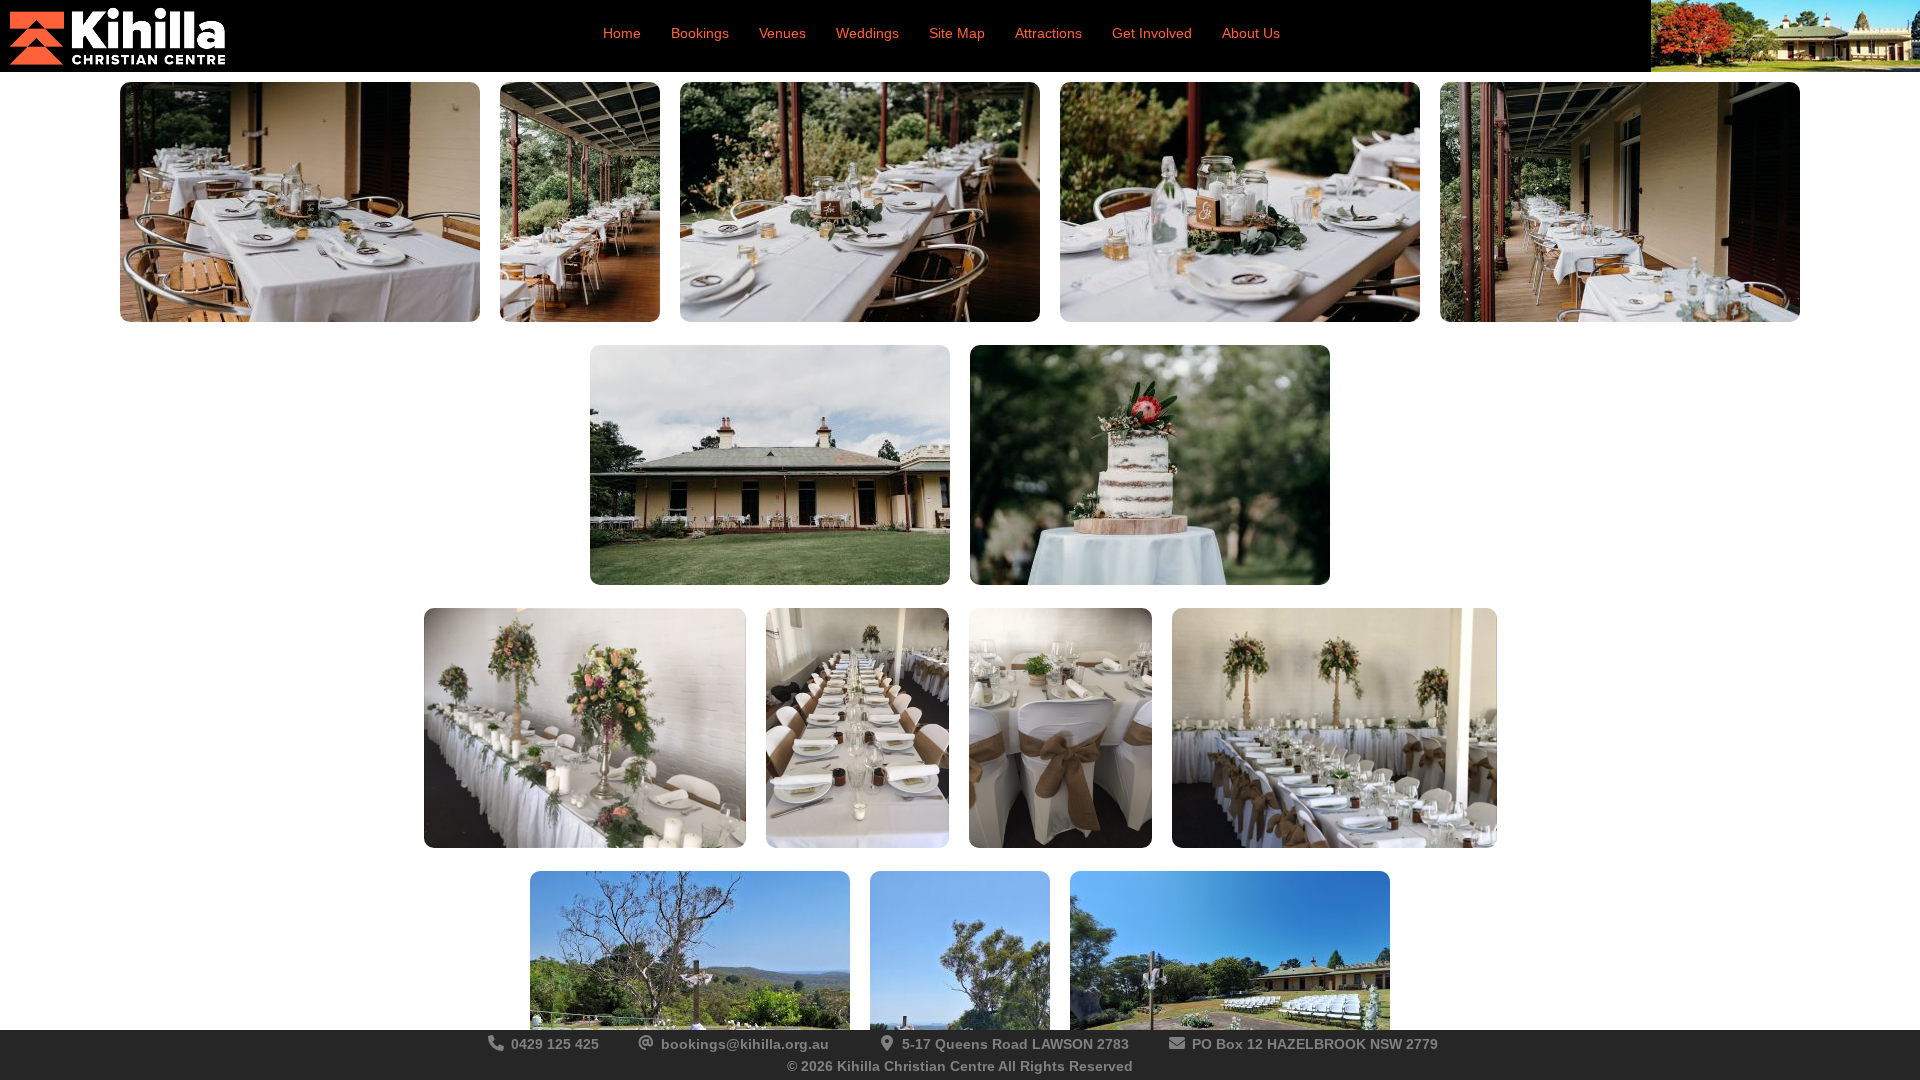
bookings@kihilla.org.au (745, 1044)
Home (622, 33)
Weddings (867, 33)
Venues (782, 33)
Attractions (1048, 33)
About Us (1251, 33)
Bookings (700, 33)
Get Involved (1152, 33)
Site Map (957, 33)
